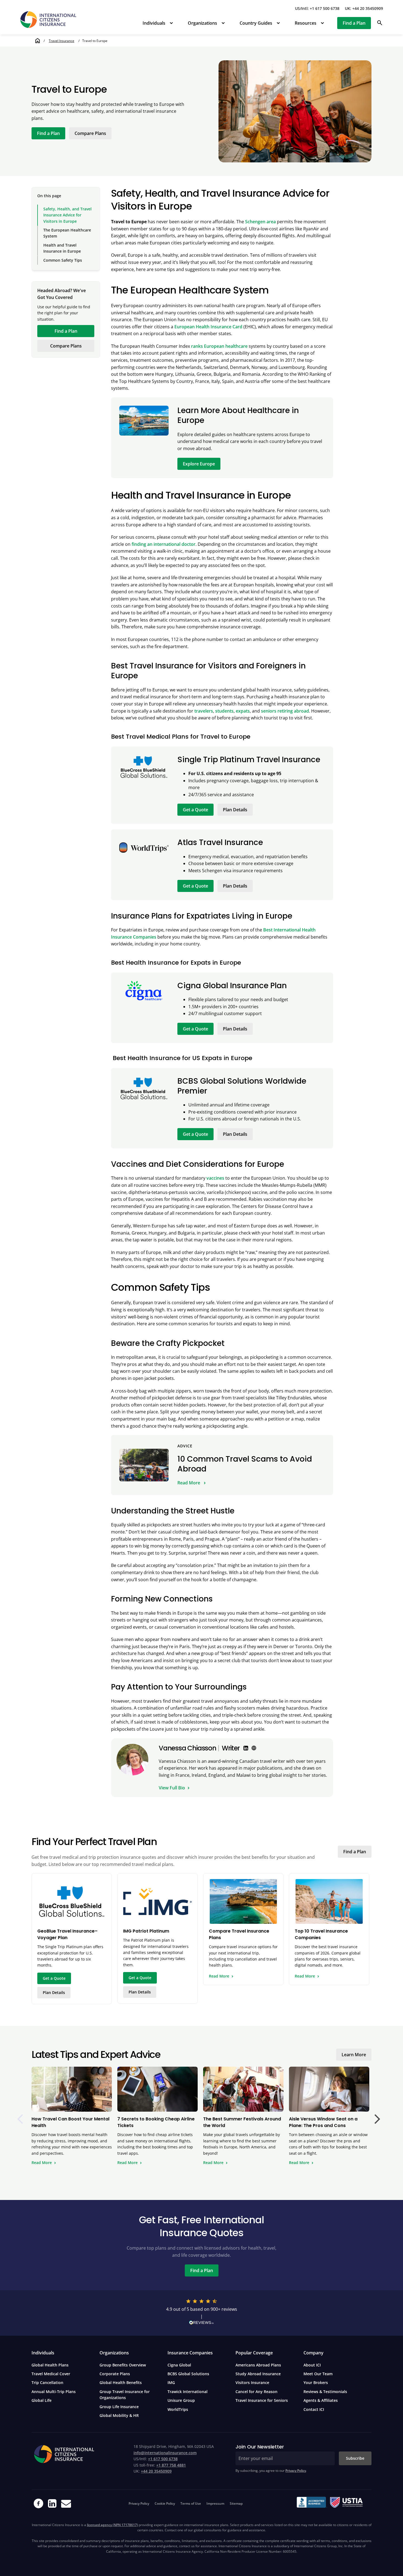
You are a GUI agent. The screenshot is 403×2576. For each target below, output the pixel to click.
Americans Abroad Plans (258, 2365)
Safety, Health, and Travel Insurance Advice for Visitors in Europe (67, 215)
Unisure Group (181, 2400)
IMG (171, 2382)
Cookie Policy (165, 2503)
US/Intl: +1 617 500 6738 (317, 8)
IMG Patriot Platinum (146, 1931)
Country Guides (256, 23)
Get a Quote (195, 810)
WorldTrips (178, 2409)
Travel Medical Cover (51, 2374)
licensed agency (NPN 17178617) (112, 2525)
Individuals (154, 23)
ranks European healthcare (219, 346)
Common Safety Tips (63, 260)
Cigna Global (179, 2365)
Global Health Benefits (121, 2382)
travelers (204, 711)
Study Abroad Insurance (258, 2374)
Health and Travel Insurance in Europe (62, 248)
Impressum (215, 2503)
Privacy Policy (296, 2471)
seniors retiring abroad (285, 711)
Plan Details (235, 810)
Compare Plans (90, 133)
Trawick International (188, 2392)
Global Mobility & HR (119, 2415)
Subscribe (355, 2458)
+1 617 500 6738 (163, 2459)
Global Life (42, 2400)
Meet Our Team (318, 2374)
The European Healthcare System (67, 233)
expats (243, 711)
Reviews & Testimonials (325, 2392)
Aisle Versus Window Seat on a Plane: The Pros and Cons (323, 2122)
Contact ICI (314, 2409)
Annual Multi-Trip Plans (54, 2392)
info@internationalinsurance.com (165, 2453)
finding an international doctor (164, 544)
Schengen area (260, 222)
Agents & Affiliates (321, 2400)
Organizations (202, 23)
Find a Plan (354, 23)
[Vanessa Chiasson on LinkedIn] (246, 1748)
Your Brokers (316, 2382)
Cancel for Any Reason (256, 2392)
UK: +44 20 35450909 (364, 8)
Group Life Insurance (119, 2407)
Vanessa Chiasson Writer (199, 1748)
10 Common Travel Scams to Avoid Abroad (245, 1464)
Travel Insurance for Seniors (262, 2400)
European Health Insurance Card (208, 327)
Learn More (354, 2055)
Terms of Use (191, 2503)
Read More (189, 1483)
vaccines (215, 1178)
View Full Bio (172, 1788)
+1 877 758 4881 (171, 2465)
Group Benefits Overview (123, 2365)
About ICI (312, 2365)
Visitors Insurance (252, 2382)
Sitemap (236, 2503)
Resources (306, 23)
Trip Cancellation (47, 2382)
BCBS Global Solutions (188, 2374)
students (224, 711)
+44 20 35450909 (156, 2471)
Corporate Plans (115, 2374)
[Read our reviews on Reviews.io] (201, 2324)
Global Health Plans (50, 2365)
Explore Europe (199, 464)
